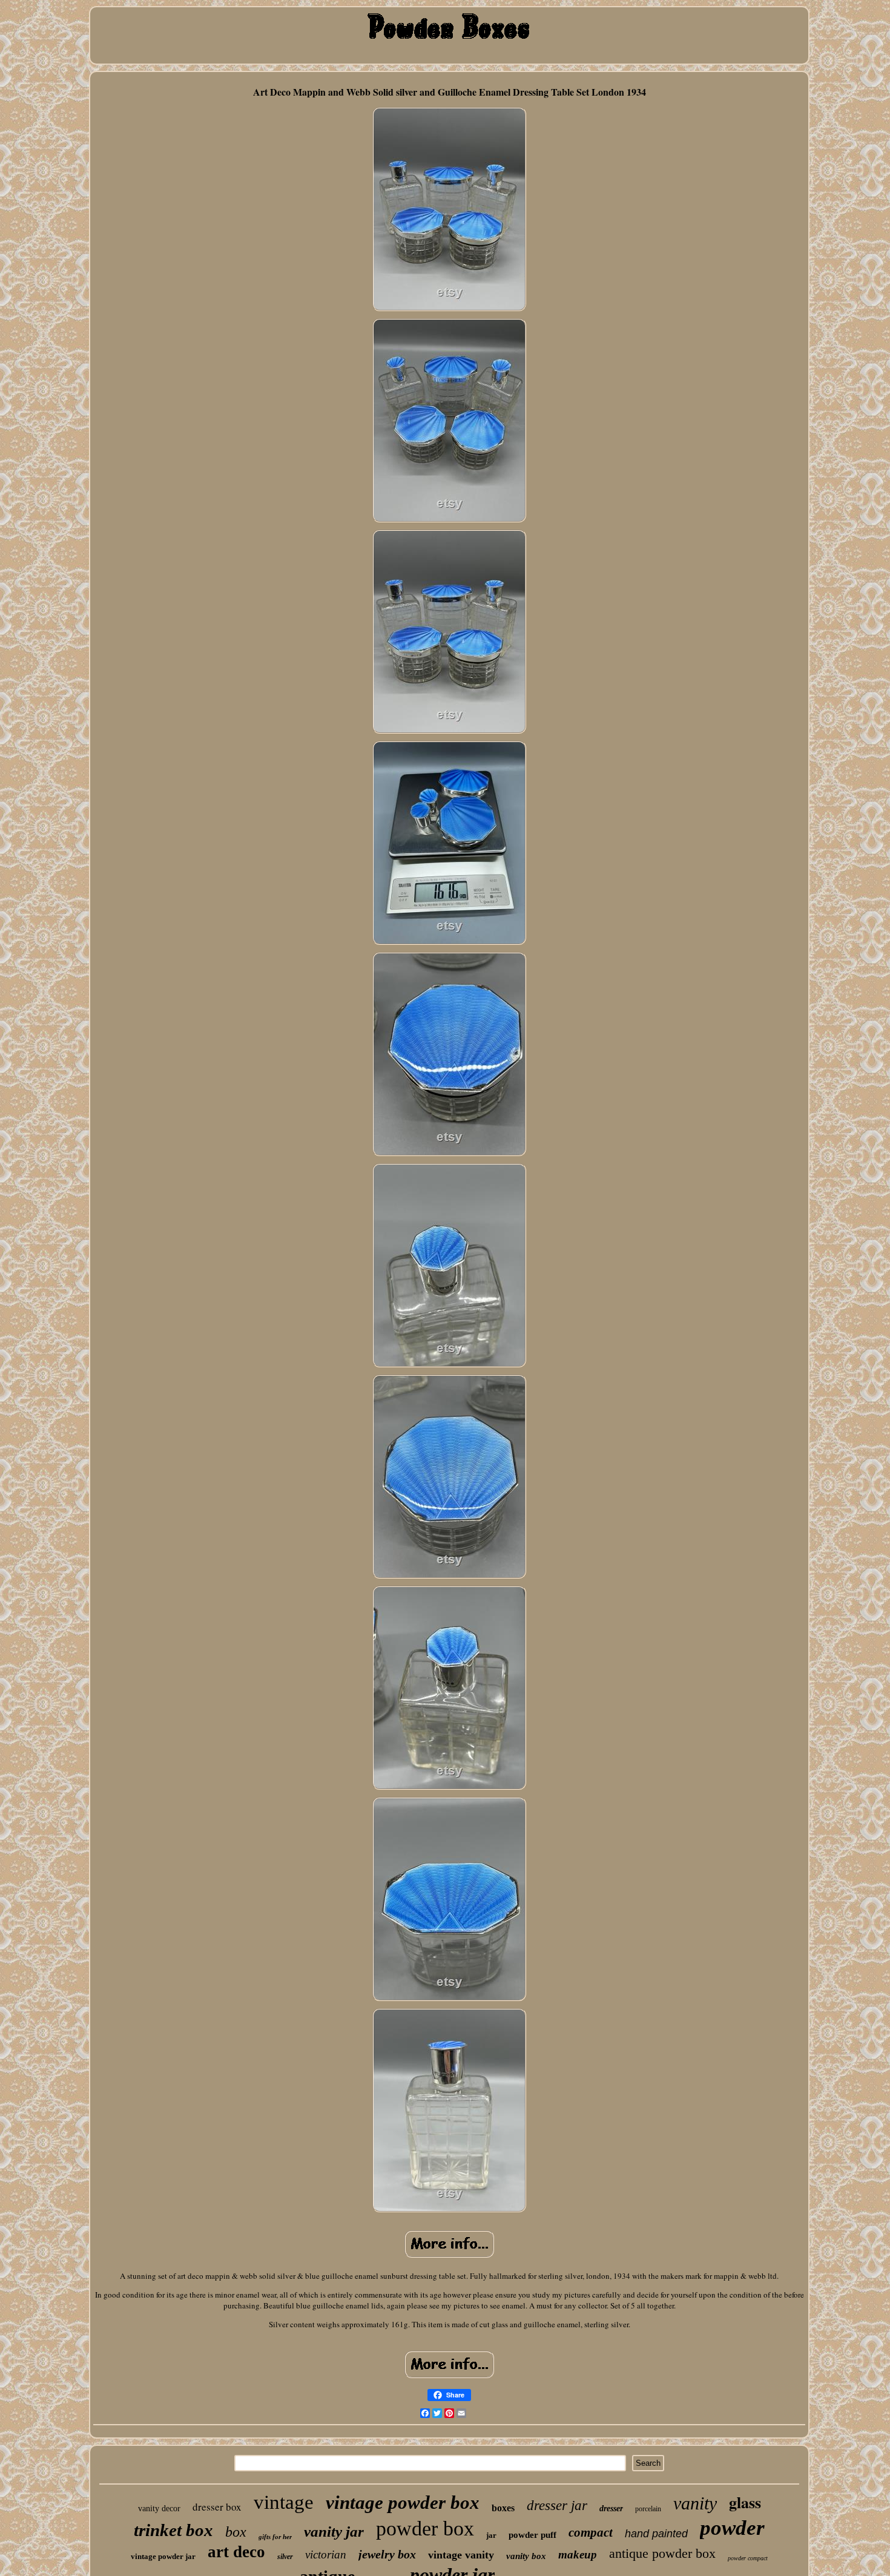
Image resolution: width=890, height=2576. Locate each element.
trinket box (173, 2530)
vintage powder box (403, 2502)
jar (491, 2535)
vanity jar (334, 2532)
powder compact (748, 2558)
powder (732, 2528)
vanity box (526, 2556)
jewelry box (387, 2554)
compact (591, 2532)
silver (285, 2557)
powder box (425, 2528)
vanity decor (159, 2509)
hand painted (656, 2534)
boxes (503, 2508)
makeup (578, 2555)
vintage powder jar (163, 2556)
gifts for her (275, 2537)
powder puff (532, 2535)
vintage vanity (461, 2555)
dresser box (217, 2507)
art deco (236, 2552)
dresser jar (557, 2505)
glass (745, 2502)
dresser (611, 2509)
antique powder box (662, 2553)
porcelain (648, 2509)
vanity (695, 2503)
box (236, 2532)
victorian (326, 2555)
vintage (284, 2502)
